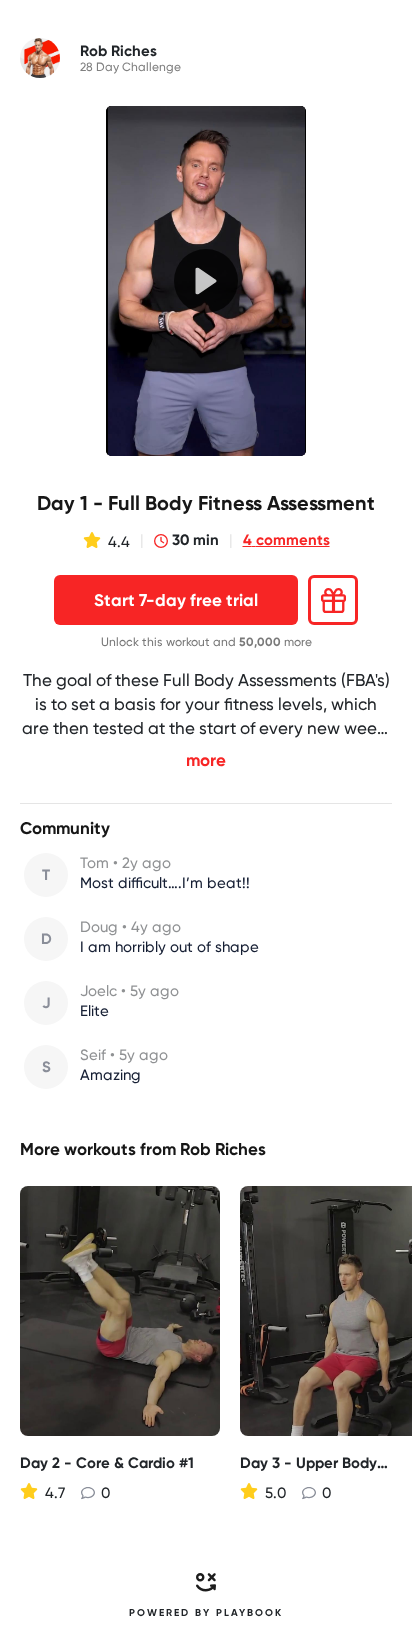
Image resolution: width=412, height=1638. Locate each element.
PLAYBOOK (249, 1613)
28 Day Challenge (130, 67)
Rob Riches (223, 1149)
